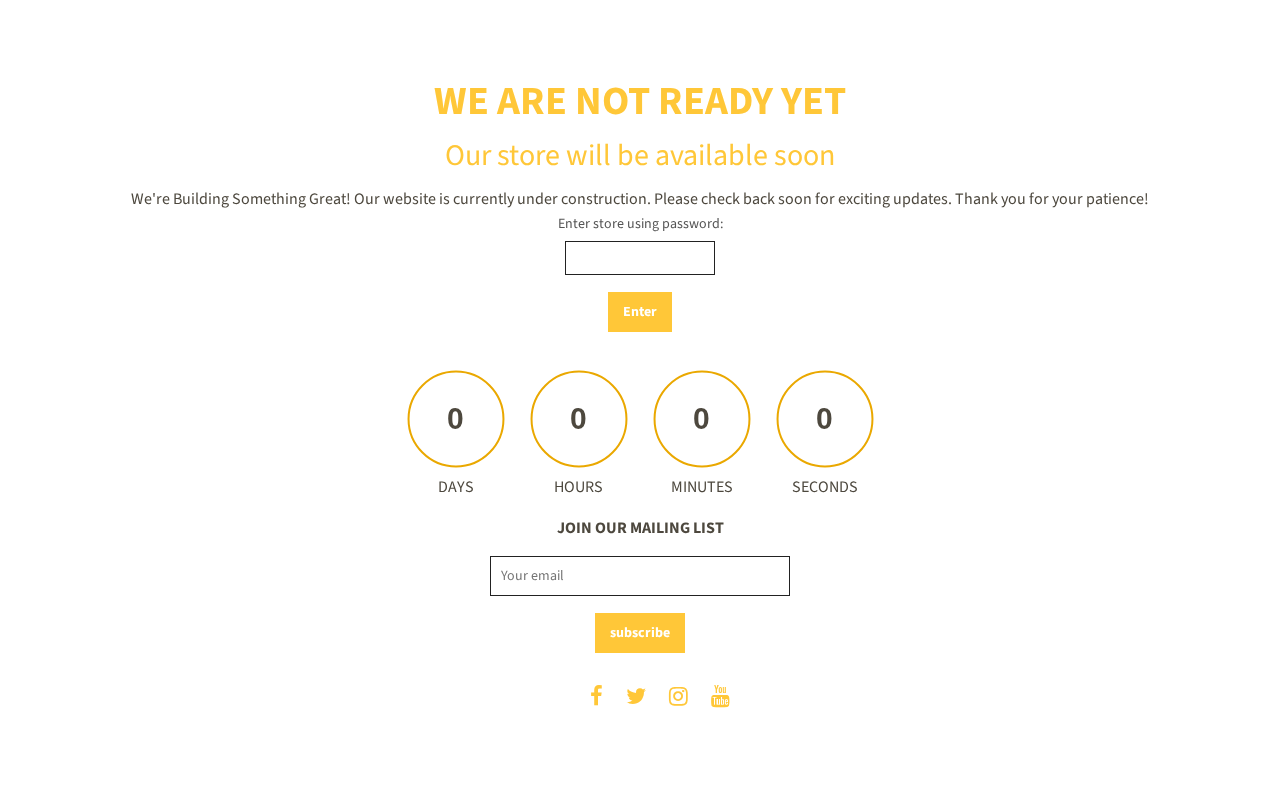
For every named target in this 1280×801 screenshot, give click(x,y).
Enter (640, 312)
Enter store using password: (640, 224)
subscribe (640, 633)
